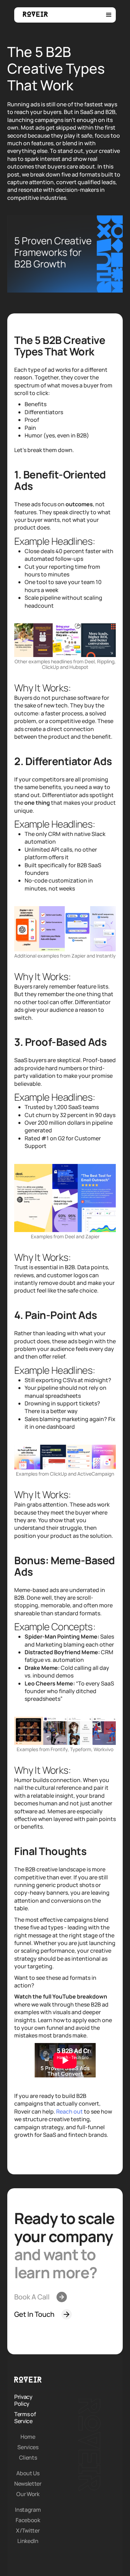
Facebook (28, 2520)
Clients (28, 2458)
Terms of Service (25, 2418)
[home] (34, 14)
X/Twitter (28, 2530)
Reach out (70, 2111)
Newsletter (28, 2484)
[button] (109, 15)
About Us (28, 2473)
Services (28, 2447)
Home (28, 2437)
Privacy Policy (23, 2400)
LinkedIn (28, 2541)
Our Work (28, 2494)
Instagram (28, 2510)
